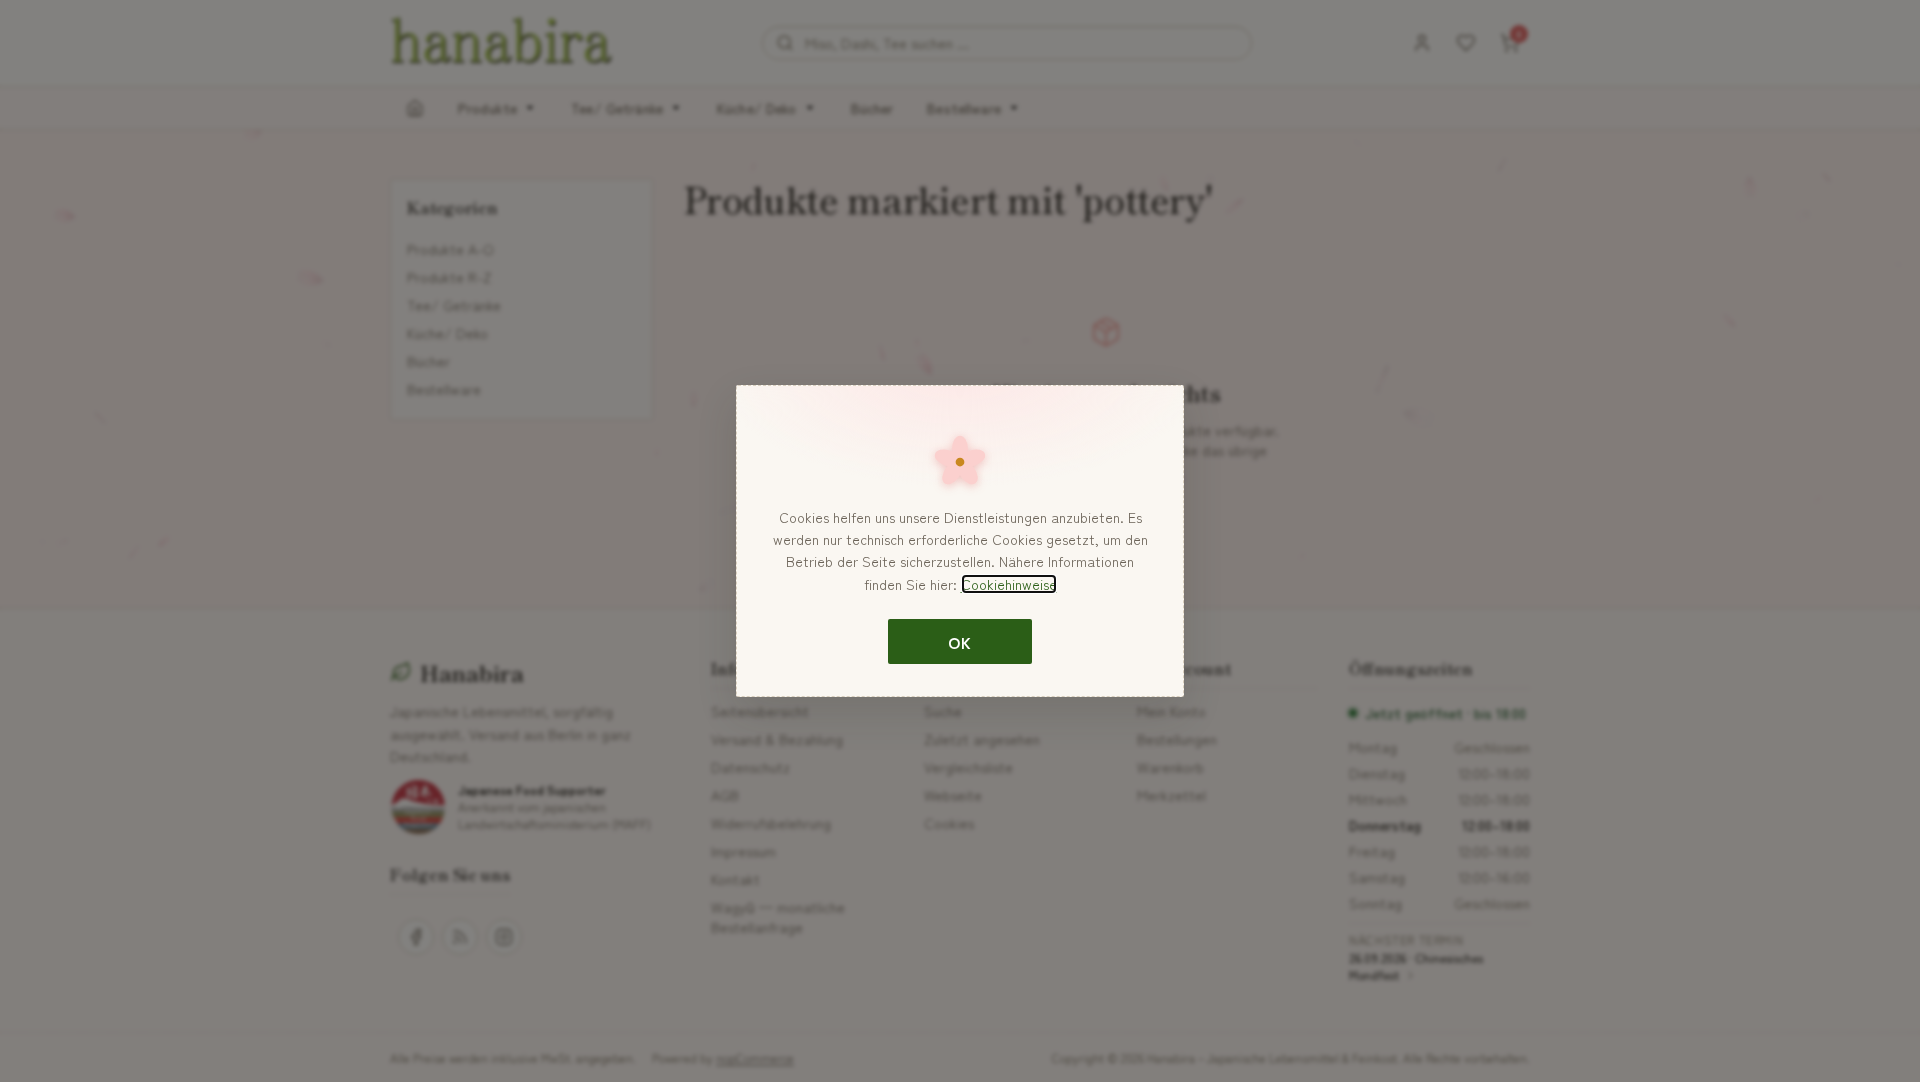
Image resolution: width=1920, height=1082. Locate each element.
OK (959, 642)
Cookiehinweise (1009, 584)
